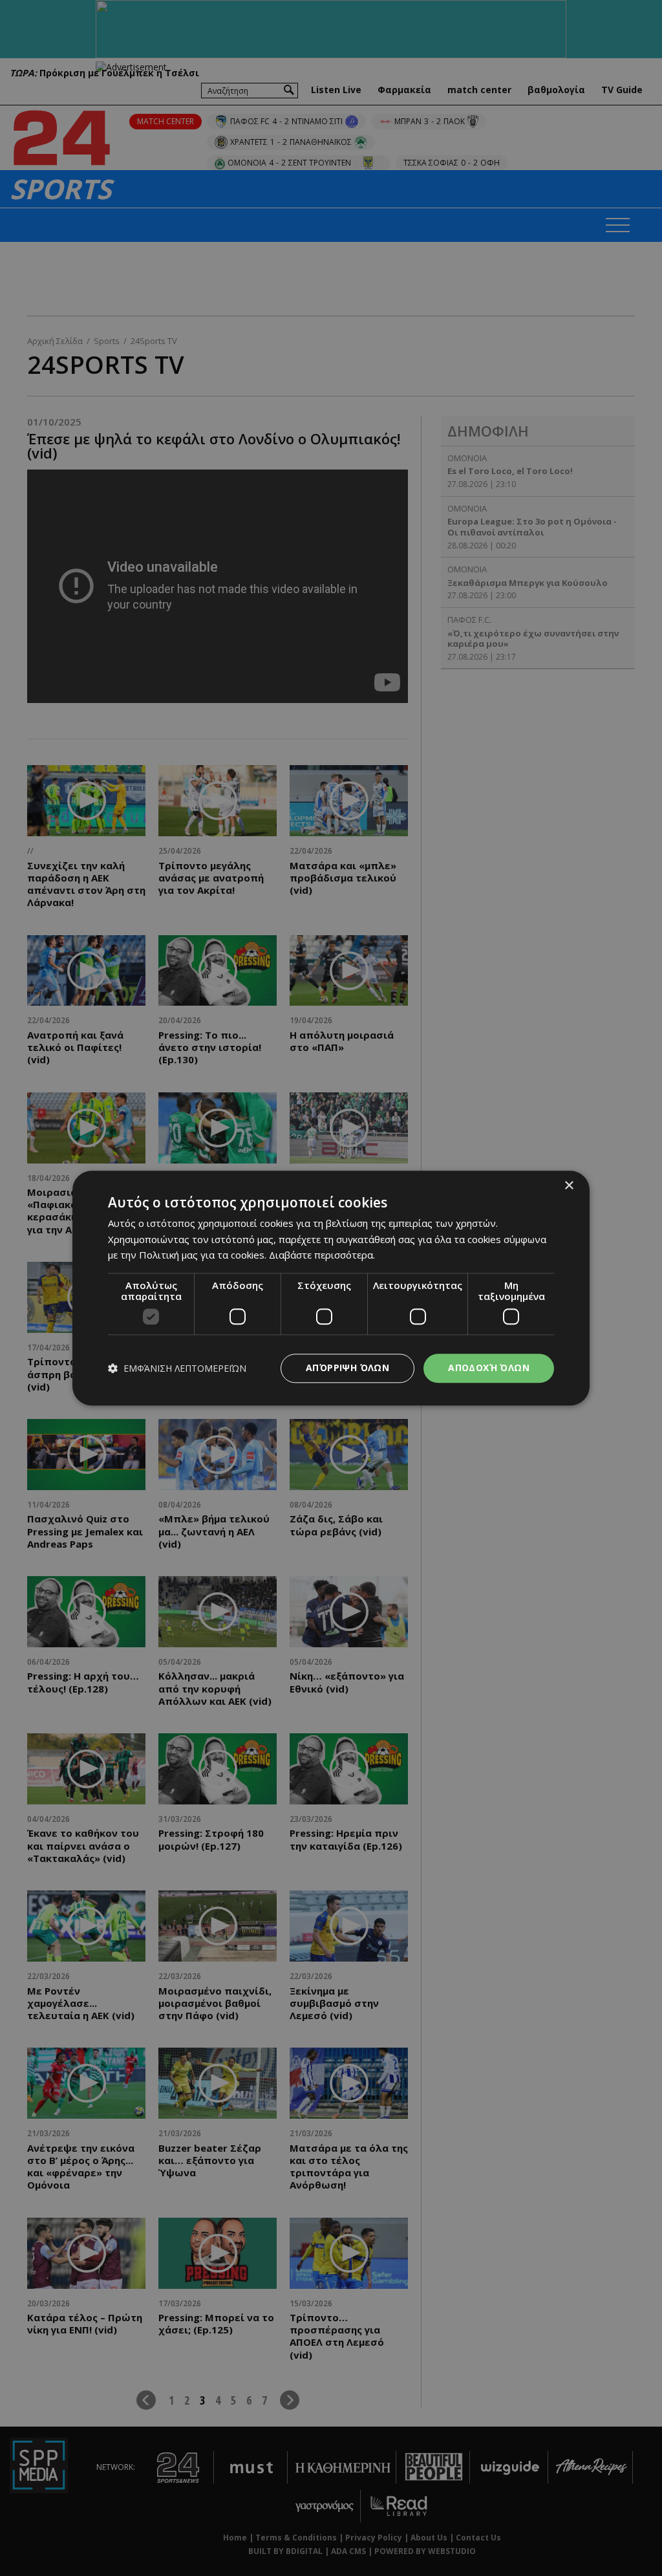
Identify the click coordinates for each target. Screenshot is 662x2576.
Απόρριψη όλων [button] (347, 1368)
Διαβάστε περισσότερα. (322, 1255)
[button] (177, 1368)
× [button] (569, 1186)
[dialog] (331, 1288)
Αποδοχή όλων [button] (489, 1368)
